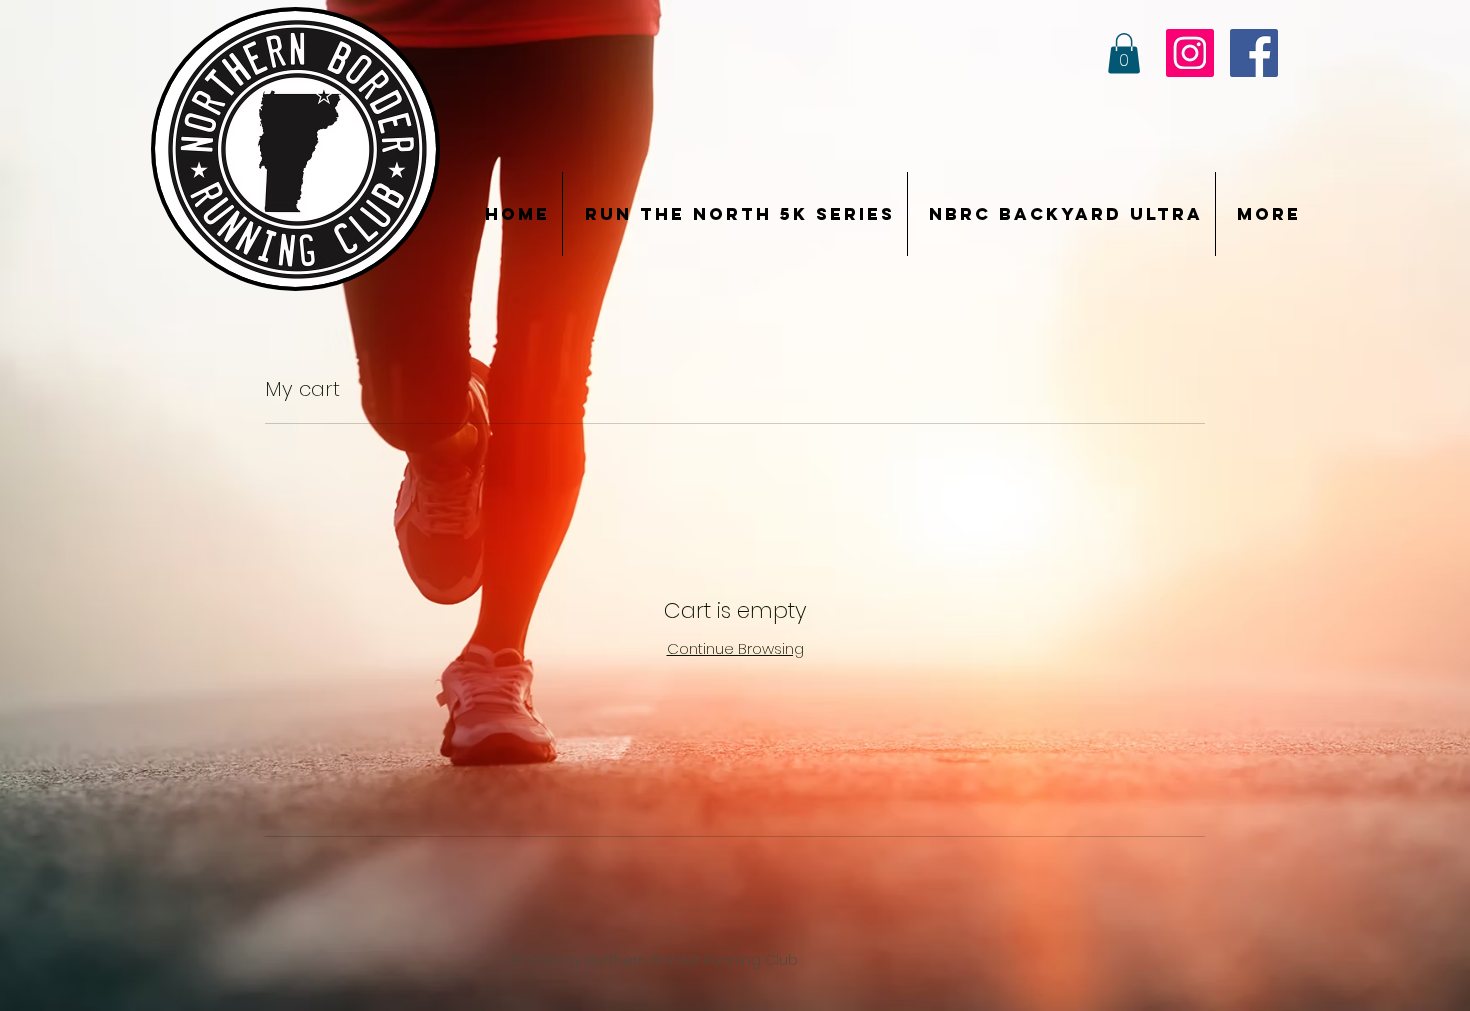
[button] (1124, 53)
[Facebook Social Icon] (1254, 53)
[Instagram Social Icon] (1190, 53)
